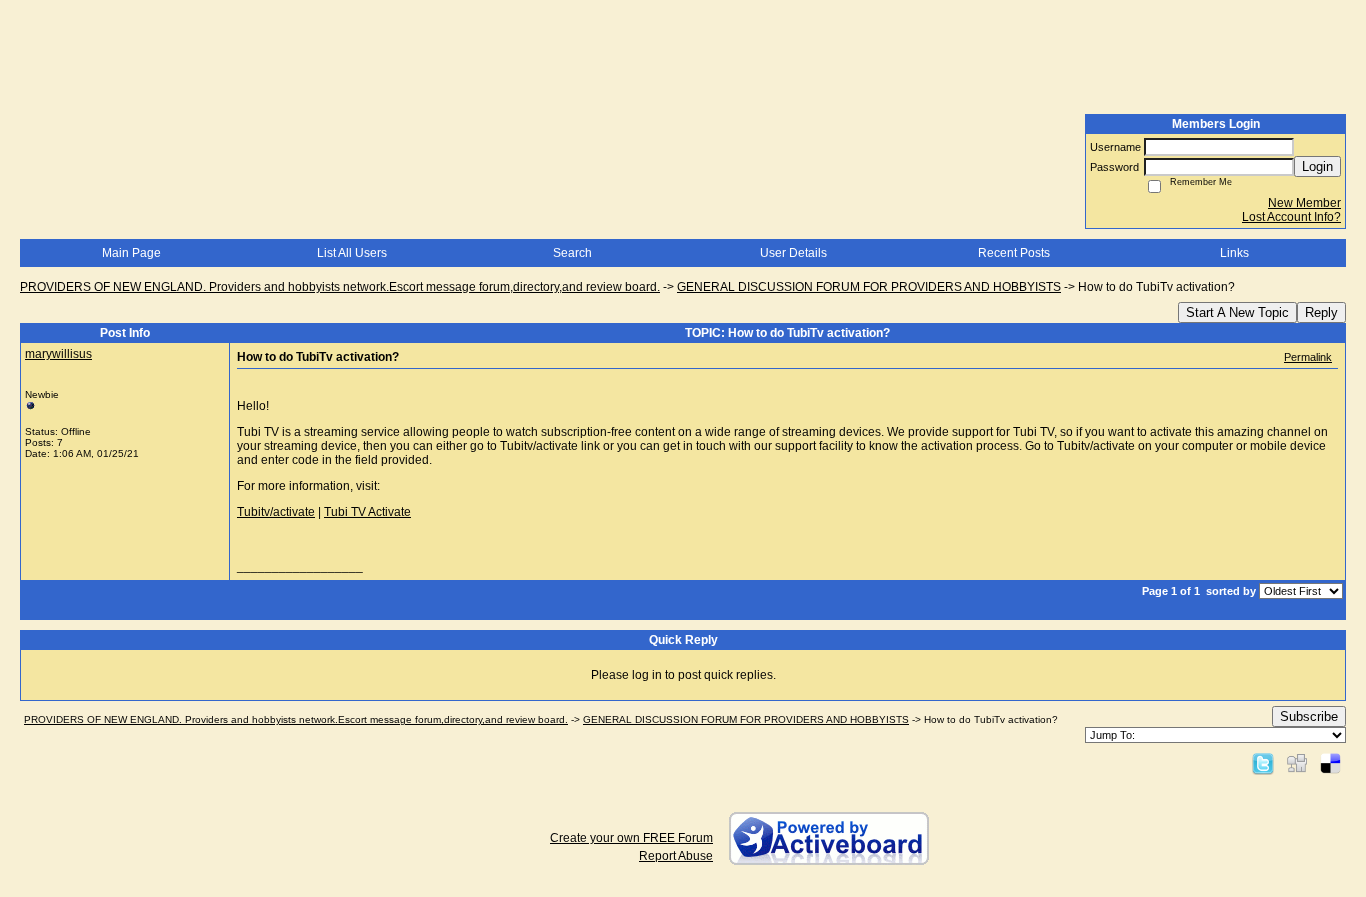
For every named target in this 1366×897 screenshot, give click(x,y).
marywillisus (58, 354)
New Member (1304, 203)
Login (1317, 166)
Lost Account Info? (1291, 217)
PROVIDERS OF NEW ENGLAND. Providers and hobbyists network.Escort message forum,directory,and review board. (340, 287)
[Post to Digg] (1297, 763)
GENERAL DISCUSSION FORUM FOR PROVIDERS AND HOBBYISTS (869, 287)
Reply (1321, 312)
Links (1234, 253)
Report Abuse (676, 856)
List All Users (352, 253)
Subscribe (1309, 716)
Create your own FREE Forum (631, 838)
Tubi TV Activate (367, 512)
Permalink (1308, 357)
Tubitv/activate (276, 512)
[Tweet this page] (1263, 763)
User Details (793, 253)
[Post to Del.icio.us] (1330, 763)
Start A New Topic (1237, 312)
